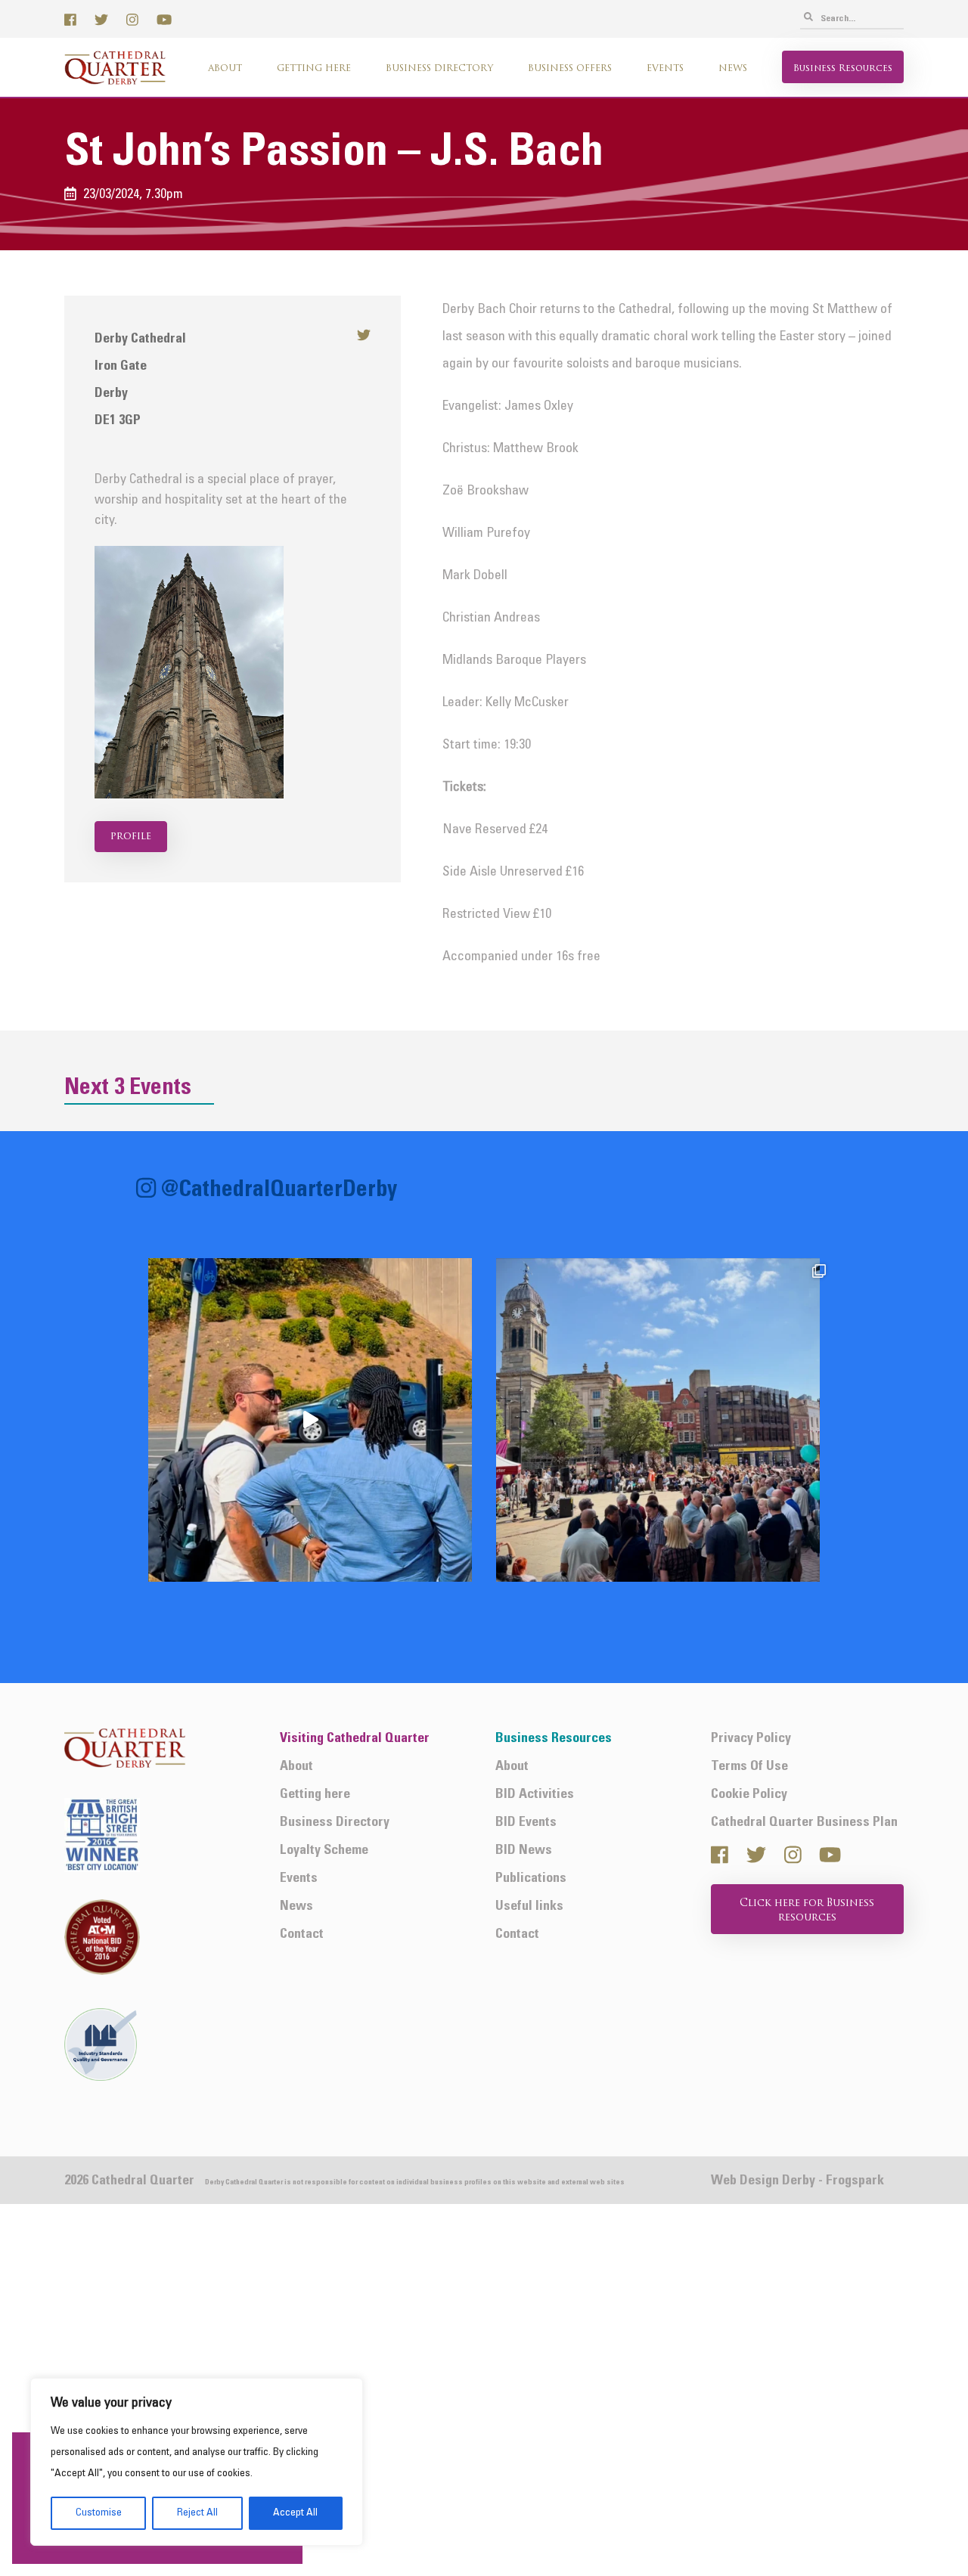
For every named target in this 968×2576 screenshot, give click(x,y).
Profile (131, 837)
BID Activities (535, 1795)
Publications (531, 1879)
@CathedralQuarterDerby (279, 1191)
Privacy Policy (751, 1739)
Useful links (529, 1906)
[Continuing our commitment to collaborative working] (310, 1420)
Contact (302, 1934)
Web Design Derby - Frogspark (797, 2181)
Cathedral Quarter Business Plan (804, 1823)
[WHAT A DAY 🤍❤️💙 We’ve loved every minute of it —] (658, 1420)
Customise (99, 2513)
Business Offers (570, 69)
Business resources (843, 69)
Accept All (295, 2513)
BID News (524, 1851)
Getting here (314, 69)
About (225, 69)
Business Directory (439, 69)
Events (665, 69)
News (733, 69)
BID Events (526, 1823)
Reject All (197, 2513)
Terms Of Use (749, 1767)
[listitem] (310, 1420)
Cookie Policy (749, 1795)
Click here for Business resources (807, 1911)
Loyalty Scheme (324, 1851)
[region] (197, 2462)
